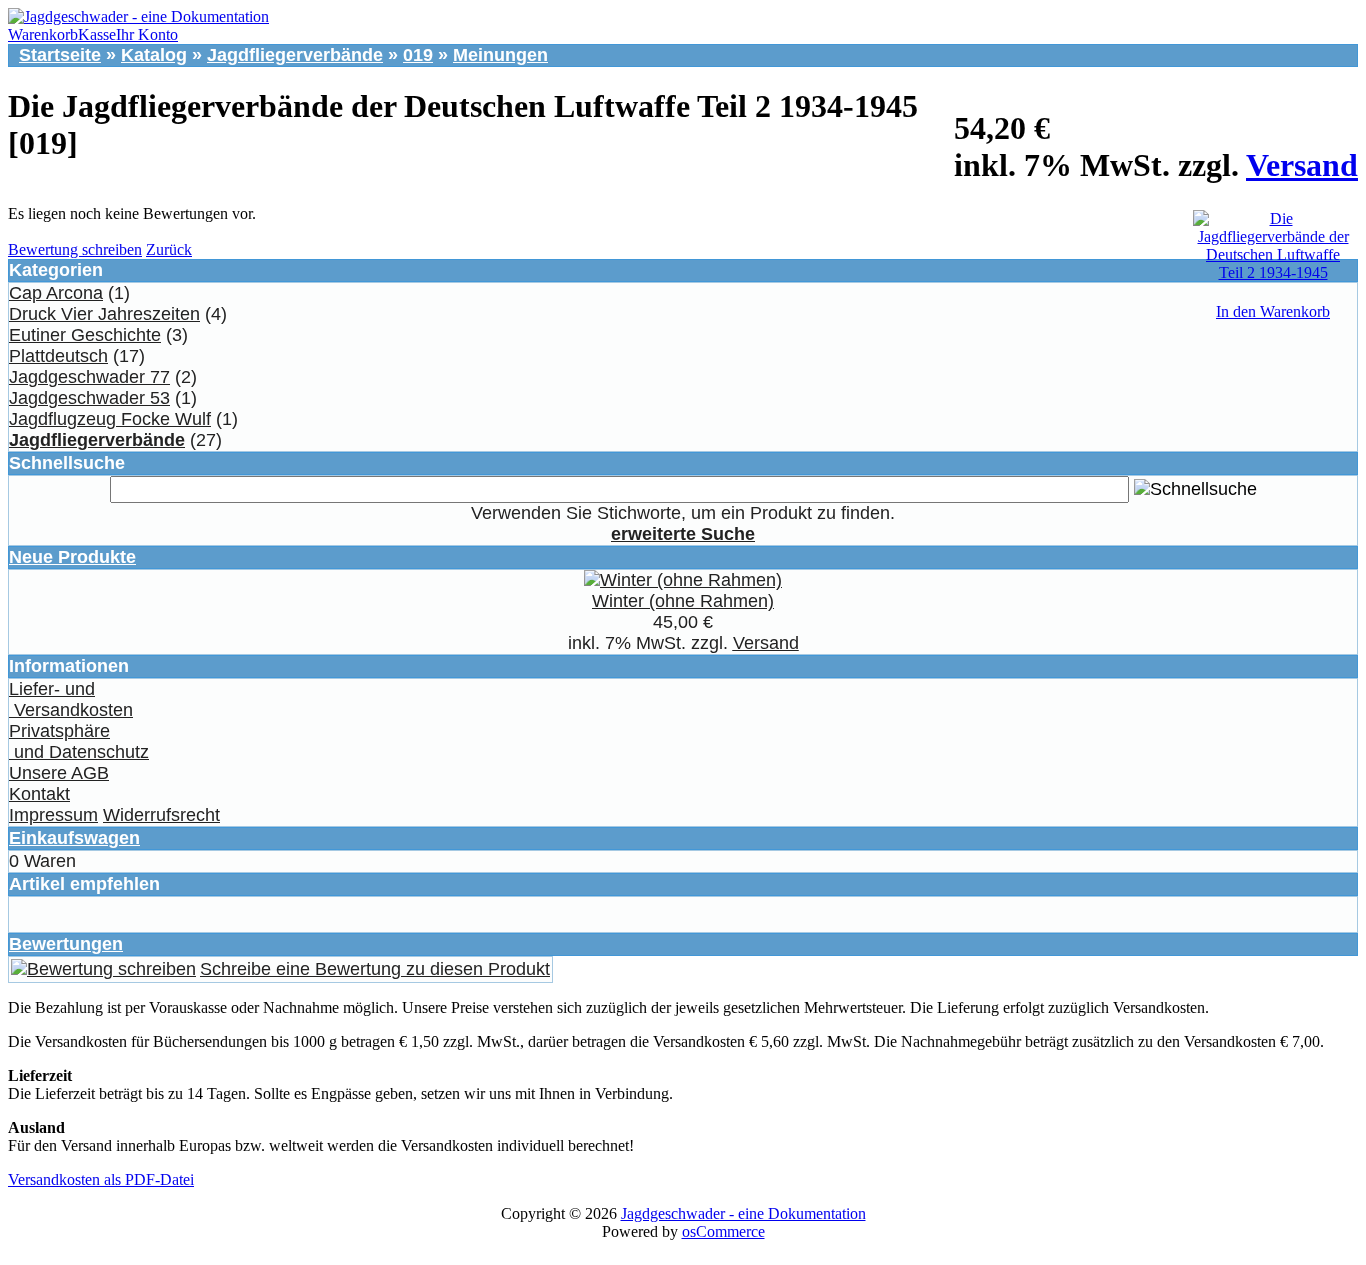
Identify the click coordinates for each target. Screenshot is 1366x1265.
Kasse (97, 34)
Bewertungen (66, 944)
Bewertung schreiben (75, 249)
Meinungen (500, 55)
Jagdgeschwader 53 (89, 398)
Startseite (60, 55)
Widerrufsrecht (161, 815)
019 (418, 55)
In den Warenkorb (1273, 311)
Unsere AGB (59, 773)
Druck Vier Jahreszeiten (104, 314)
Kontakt (39, 794)
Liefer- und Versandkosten (71, 699)
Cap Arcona (56, 293)
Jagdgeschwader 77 (89, 377)
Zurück (169, 249)
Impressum (53, 815)
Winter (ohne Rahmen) (683, 601)
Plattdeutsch (58, 356)
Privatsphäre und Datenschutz (79, 741)
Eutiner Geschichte (85, 335)
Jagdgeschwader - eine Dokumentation (743, 1213)
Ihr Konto (147, 34)
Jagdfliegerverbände (295, 55)
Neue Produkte (72, 557)
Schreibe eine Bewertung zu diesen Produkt (375, 969)
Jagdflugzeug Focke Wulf (110, 419)
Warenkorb (43, 34)
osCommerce (723, 1231)
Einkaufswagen (74, 838)
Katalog (154, 55)
